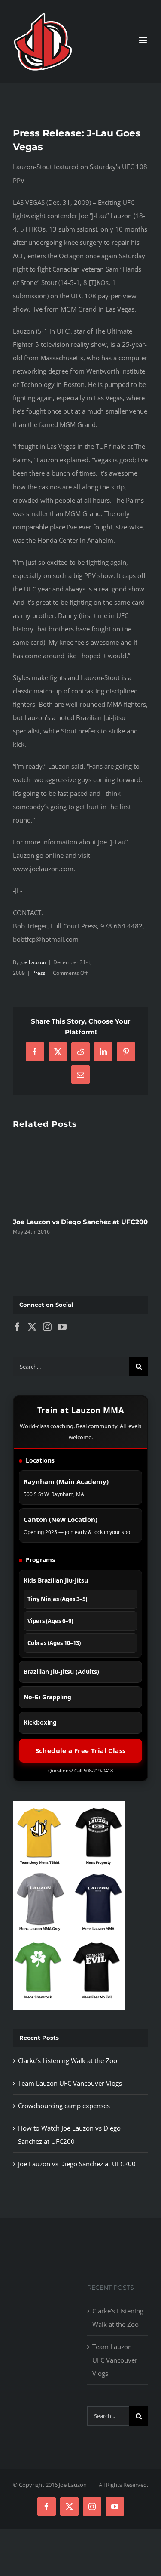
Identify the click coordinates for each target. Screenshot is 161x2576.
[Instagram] (47, 1327)
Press (39, 973)
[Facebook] (17, 1327)
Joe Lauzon (33, 962)
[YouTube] (62, 1327)
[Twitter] (32, 1327)
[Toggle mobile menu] (144, 40)
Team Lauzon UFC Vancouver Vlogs (70, 2083)
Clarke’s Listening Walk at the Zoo (68, 2060)
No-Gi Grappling (47, 1697)
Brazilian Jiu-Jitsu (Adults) (61, 1671)
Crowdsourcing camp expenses (64, 2106)
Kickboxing (40, 1722)
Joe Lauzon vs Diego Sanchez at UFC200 (80, 1222)
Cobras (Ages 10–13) (54, 1643)
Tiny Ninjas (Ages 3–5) (57, 1599)
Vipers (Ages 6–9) (50, 1621)
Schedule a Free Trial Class (81, 1750)
